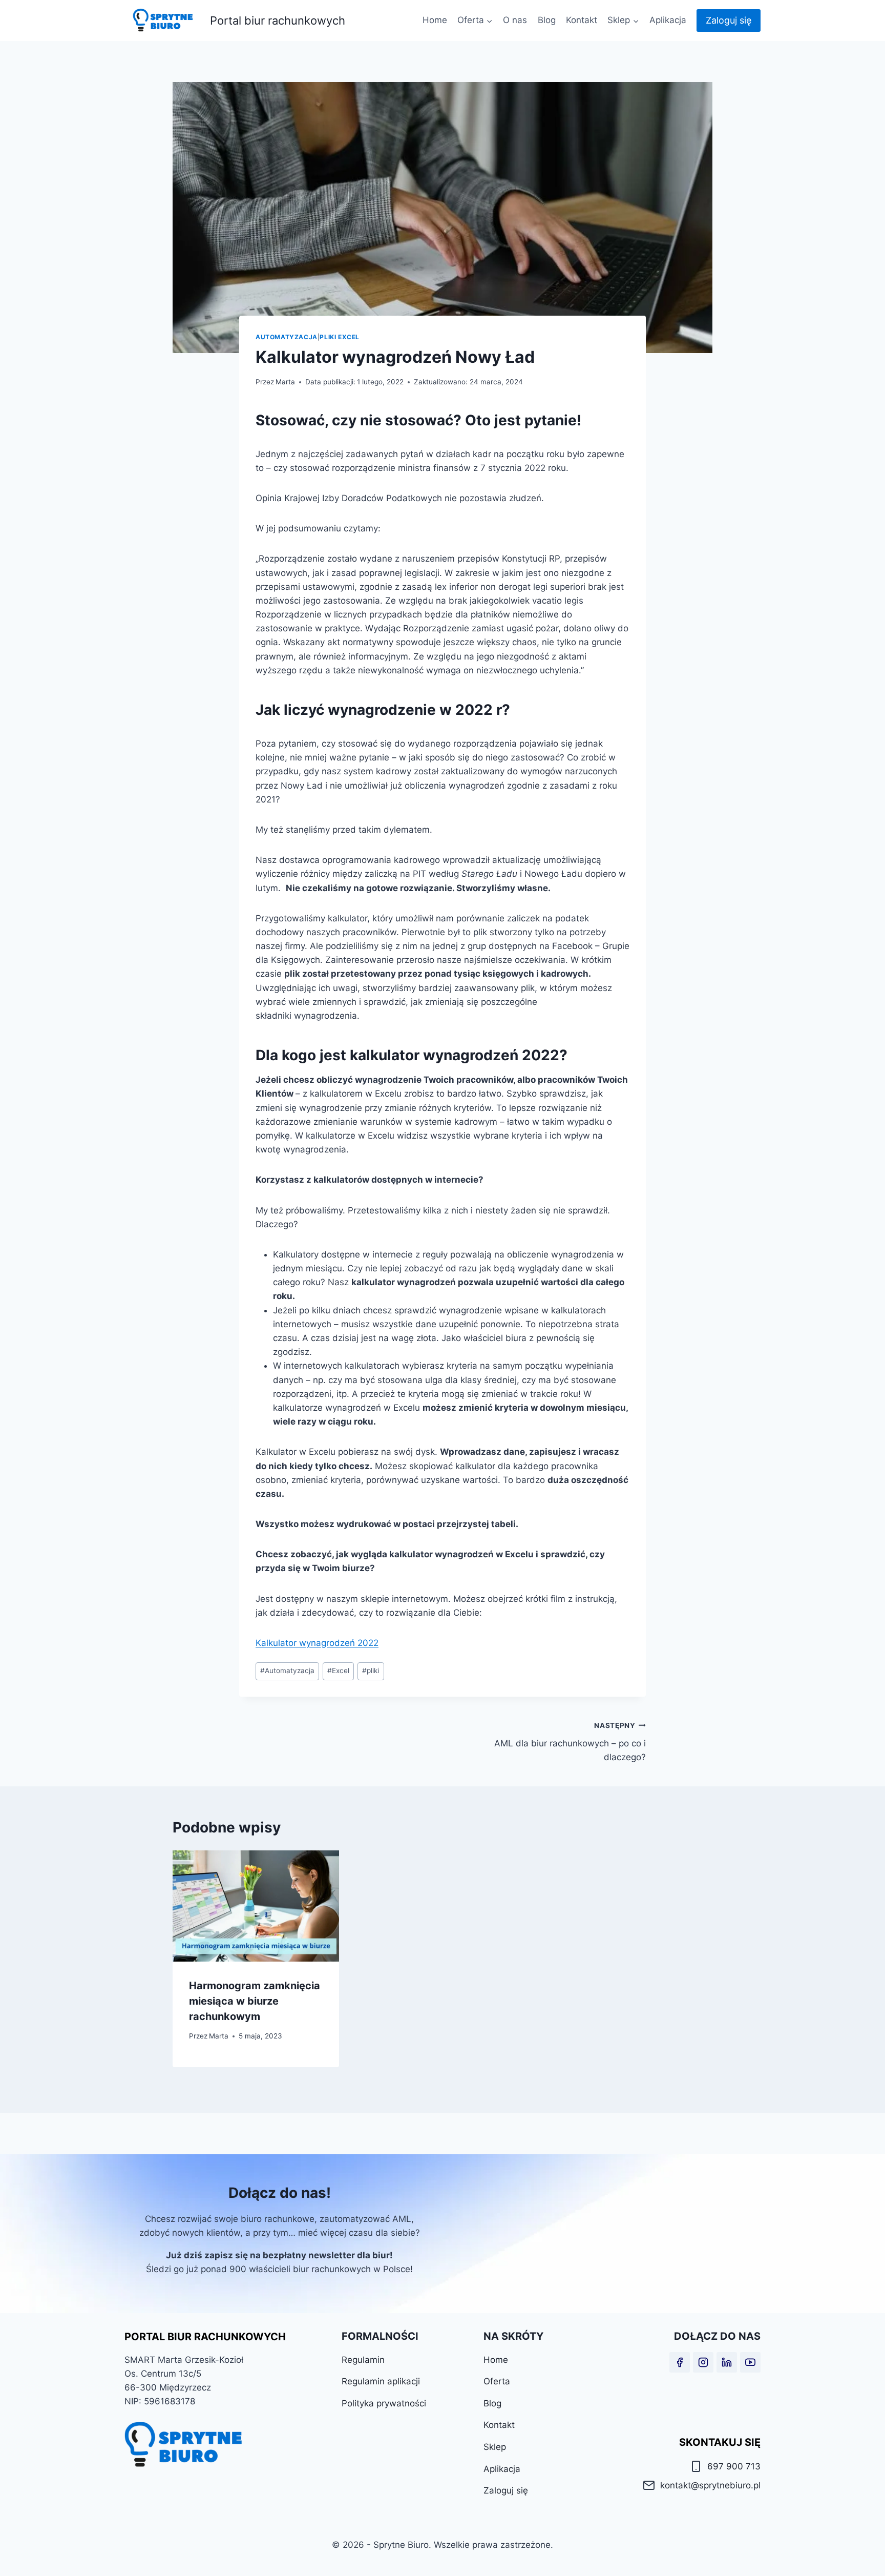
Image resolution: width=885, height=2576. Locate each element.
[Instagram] (703, 2362)
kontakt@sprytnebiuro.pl (710, 2485)
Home (435, 20)
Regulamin (363, 2360)
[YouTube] (750, 2362)
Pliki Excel (340, 337)
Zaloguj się (729, 20)
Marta (285, 382)
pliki (371, 1671)
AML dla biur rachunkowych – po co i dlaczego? (570, 1742)
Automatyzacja (287, 337)
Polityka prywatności (384, 2403)
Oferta (497, 2381)
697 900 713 (734, 2466)
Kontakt (582, 20)
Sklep (495, 2447)
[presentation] (256, 1906)
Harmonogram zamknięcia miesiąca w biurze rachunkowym (255, 2001)
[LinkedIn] (727, 2362)
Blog (547, 20)
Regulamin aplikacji (381, 2381)
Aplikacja (668, 20)
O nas (515, 20)
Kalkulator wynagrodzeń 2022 (317, 1643)
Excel (338, 1671)
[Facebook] (680, 2362)
